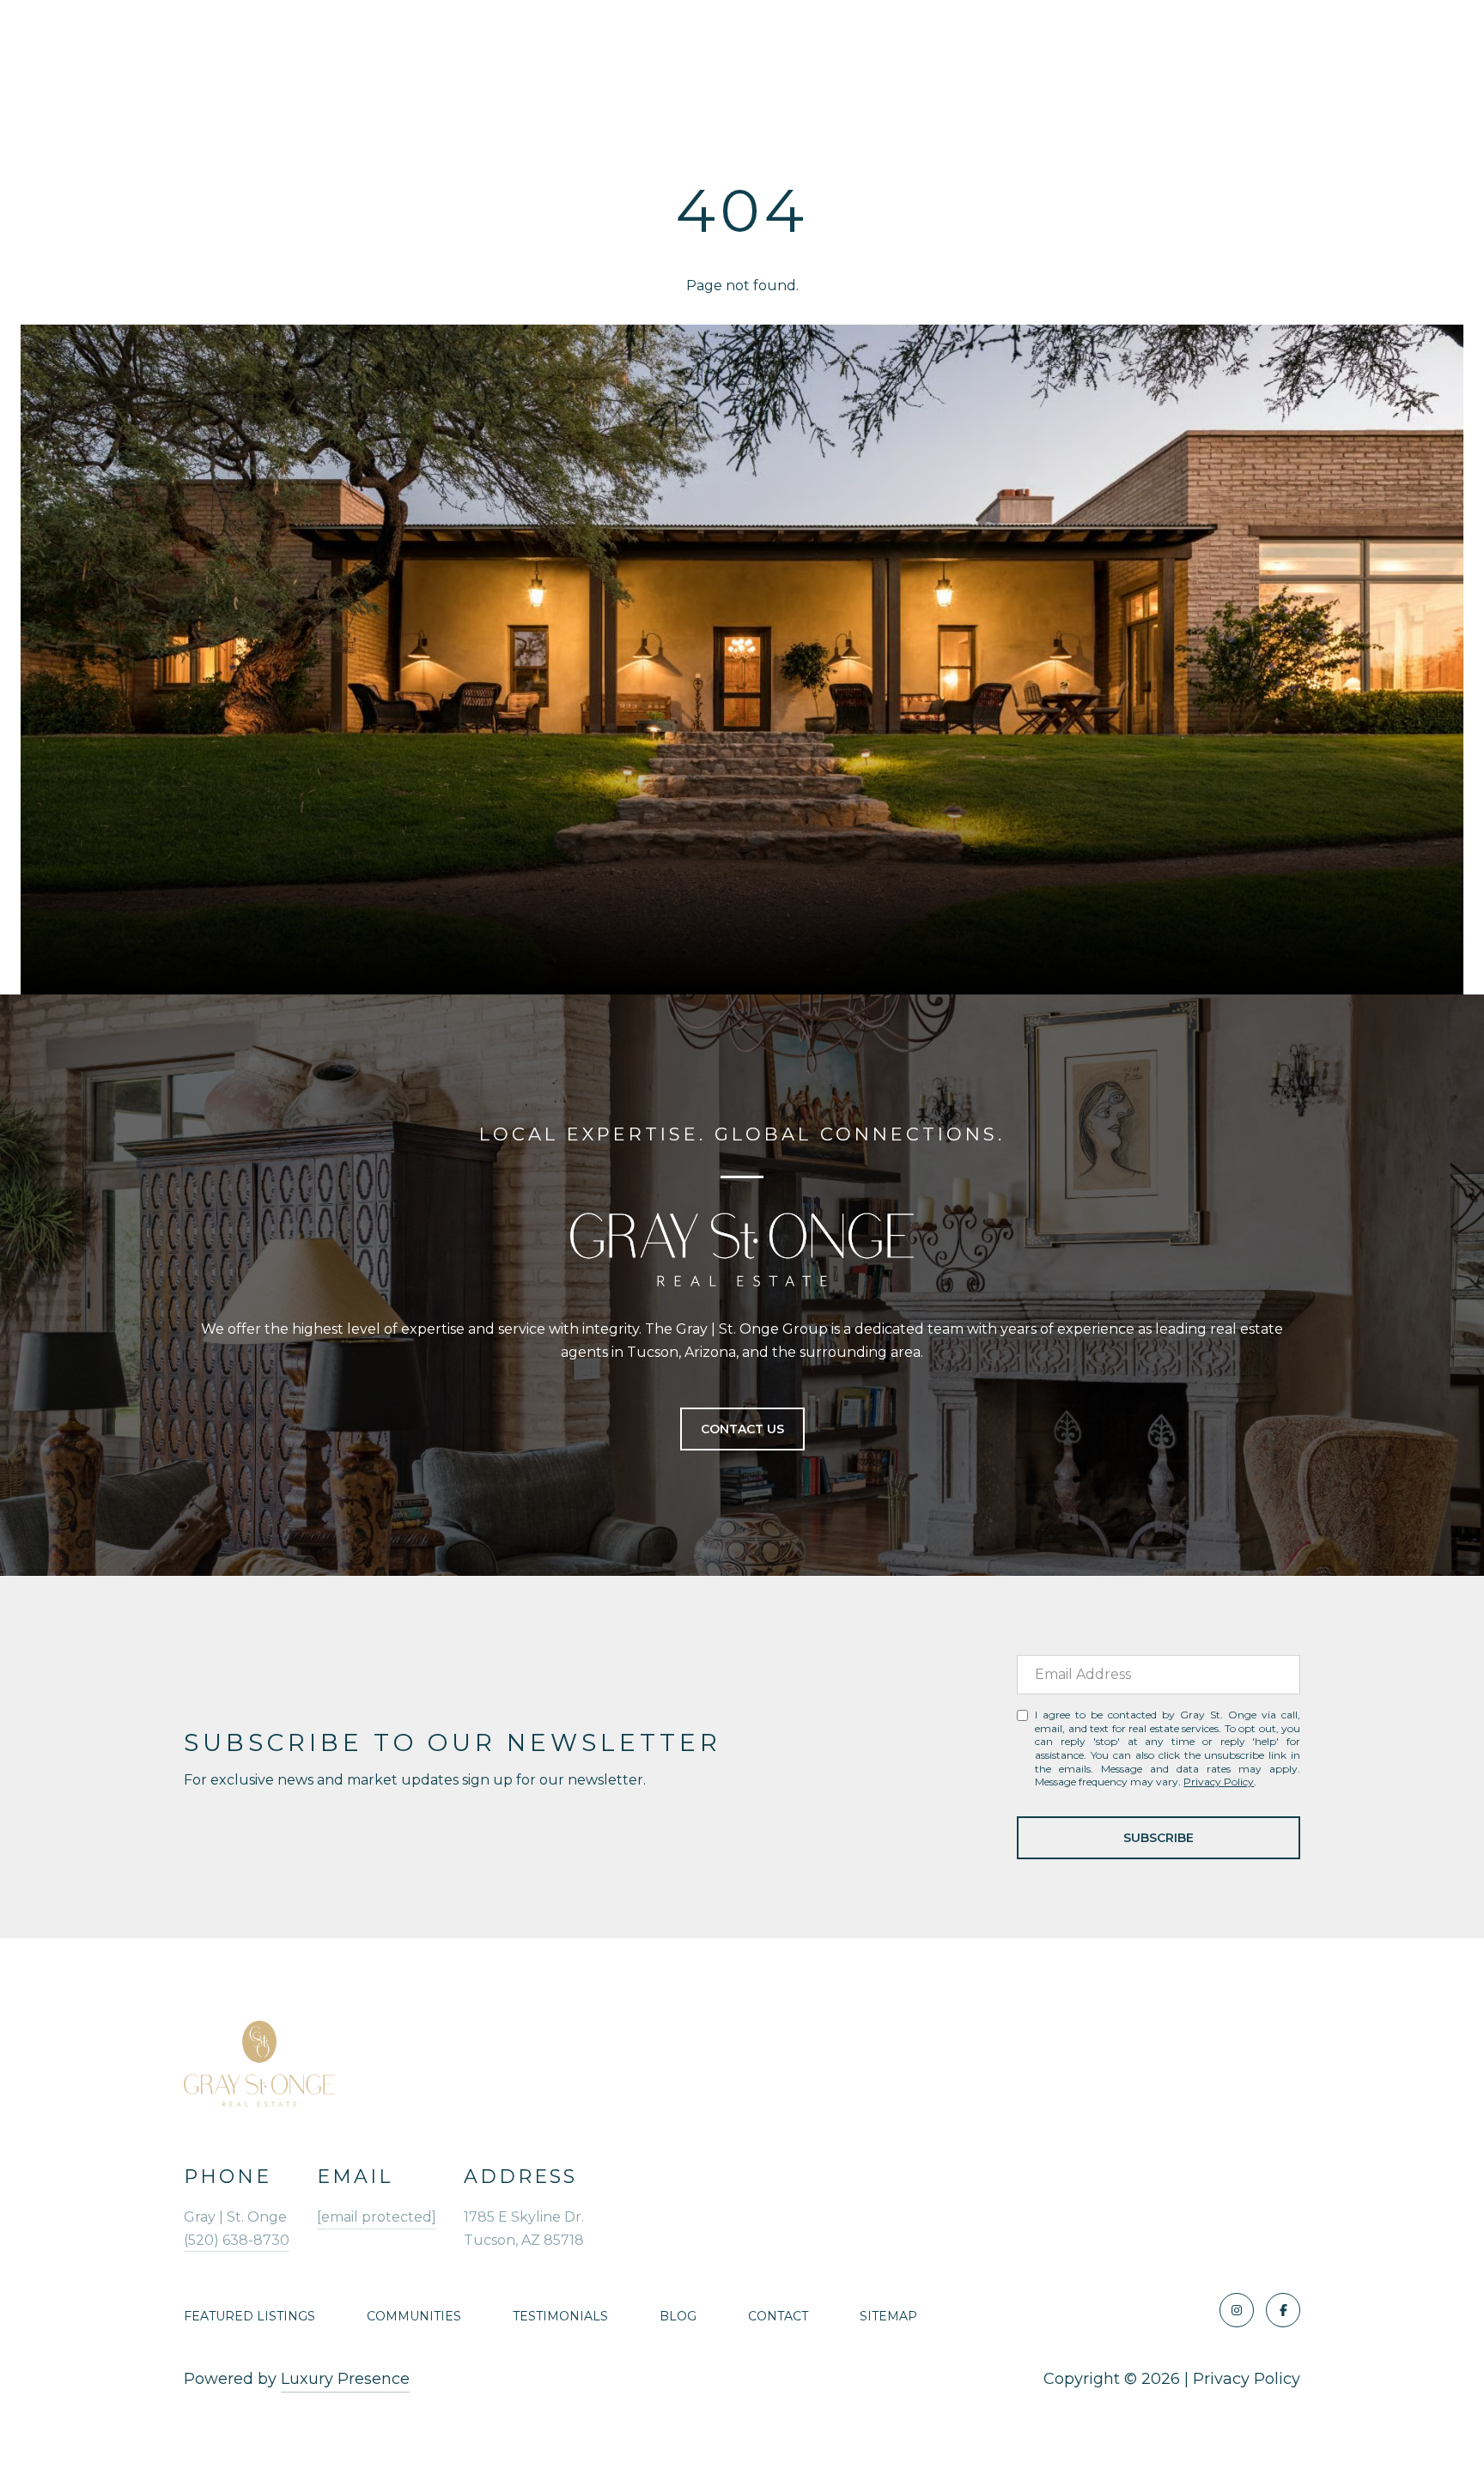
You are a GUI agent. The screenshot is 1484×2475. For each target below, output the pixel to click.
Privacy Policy (1219, 1782)
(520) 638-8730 (237, 2240)
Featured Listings (249, 2316)
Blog (678, 2316)
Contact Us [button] (742, 1429)
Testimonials (560, 2316)
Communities (414, 2316)
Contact (778, 2316)
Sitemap (888, 2316)
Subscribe (1159, 1838)
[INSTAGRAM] (1237, 2310)
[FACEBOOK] (1283, 2310)
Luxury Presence (345, 2379)
